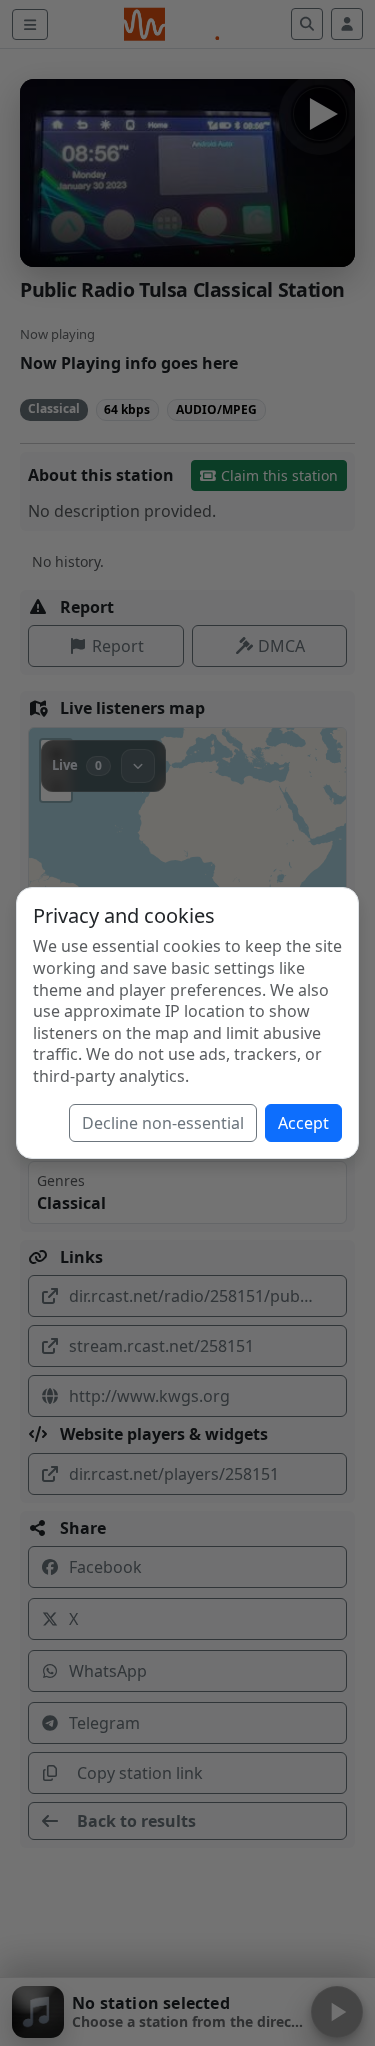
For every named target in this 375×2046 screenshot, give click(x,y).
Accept (303, 1123)
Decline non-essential (163, 1123)
